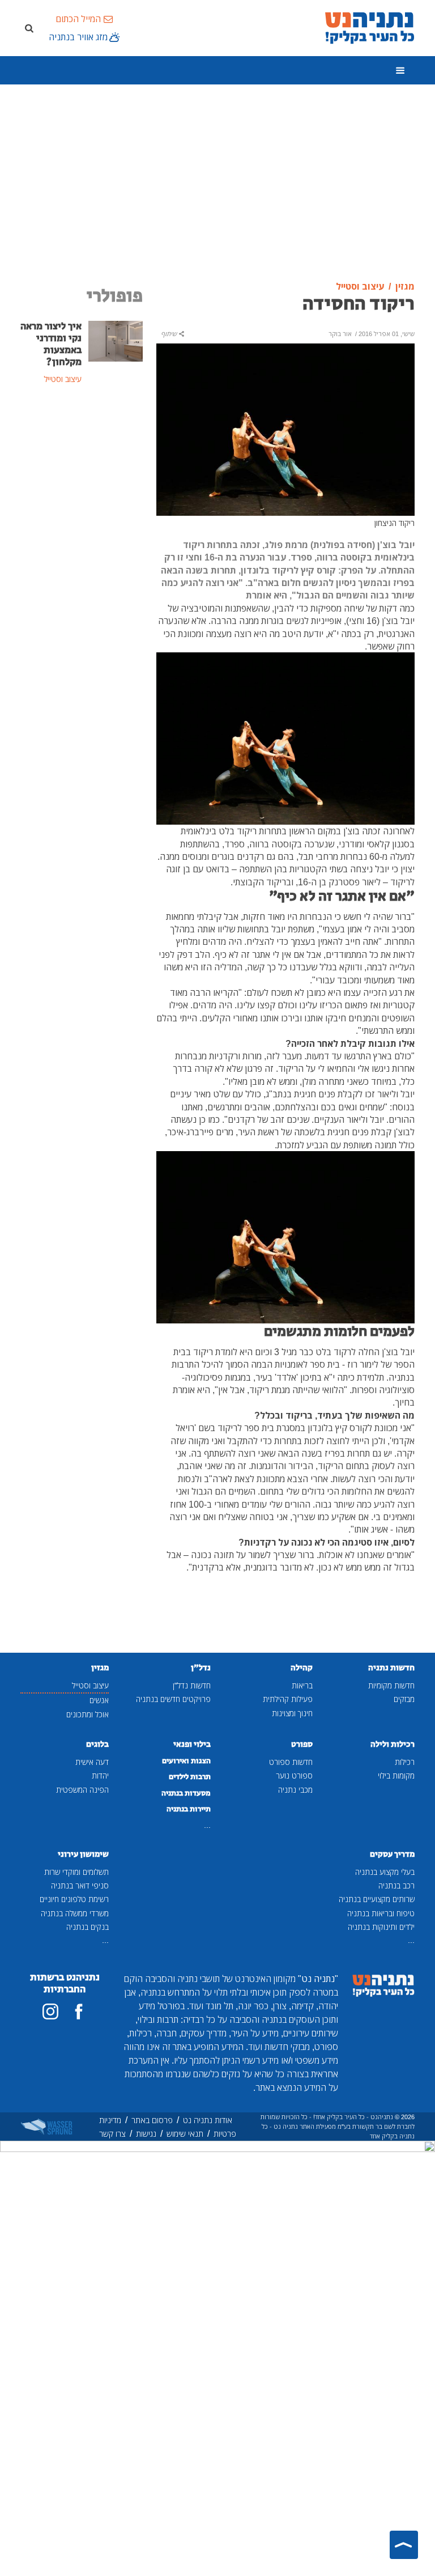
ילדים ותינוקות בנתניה (381, 1927)
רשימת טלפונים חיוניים (74, 1899)
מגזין (100, 1668)
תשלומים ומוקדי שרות (76, 1872)
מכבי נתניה (295, 1790)
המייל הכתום (78, 19)
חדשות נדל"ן (192, 1685)
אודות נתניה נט (208, 2120)
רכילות (405, 1762)
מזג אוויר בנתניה (78, 37)
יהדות (100, 1775)
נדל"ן (201, 1668)
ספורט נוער (294, 1775)
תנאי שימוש (185, 2134)
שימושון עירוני (83, 1854)
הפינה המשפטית (82, 1790)
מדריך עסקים (392, 1854)
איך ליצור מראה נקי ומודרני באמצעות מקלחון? (51, 344)
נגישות (146, 2134)
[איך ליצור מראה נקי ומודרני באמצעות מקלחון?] (116, 340)
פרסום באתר (152, 2120)
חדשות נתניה (391, 1668)
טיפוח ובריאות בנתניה (381, 1913)
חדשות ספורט (291, 1762)
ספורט (302, 1744)
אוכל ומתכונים (88, 1714)
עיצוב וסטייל (90, 1685)
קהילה (302, 1668)
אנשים (99, 1700)
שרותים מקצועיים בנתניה (377, 1899)
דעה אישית (92, 1762)
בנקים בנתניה (88, 1927)
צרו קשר (112, 2134)
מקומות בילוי (396, 1775)
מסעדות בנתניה (186, 1793)
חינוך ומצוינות (292, 1713)
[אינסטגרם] (50, 2011)
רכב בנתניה (396, 1885)
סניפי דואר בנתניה (80, 1885)
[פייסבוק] (79, 2011)
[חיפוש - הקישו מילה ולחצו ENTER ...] (29, 28)
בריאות (302, 1685)
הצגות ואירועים (186, 1761)
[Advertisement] (217, 183)
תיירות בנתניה (189, 1809)
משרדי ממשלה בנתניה (75, 1913)
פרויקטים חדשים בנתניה (173, 1699)
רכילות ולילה (393, 1744)
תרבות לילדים (190, 1777)
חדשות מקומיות (391, 1685)
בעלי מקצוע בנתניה (385, 1872)
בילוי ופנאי (192, 1744)
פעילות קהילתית (288, 1699)
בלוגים (97, 1744)
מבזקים (404, 1699)
